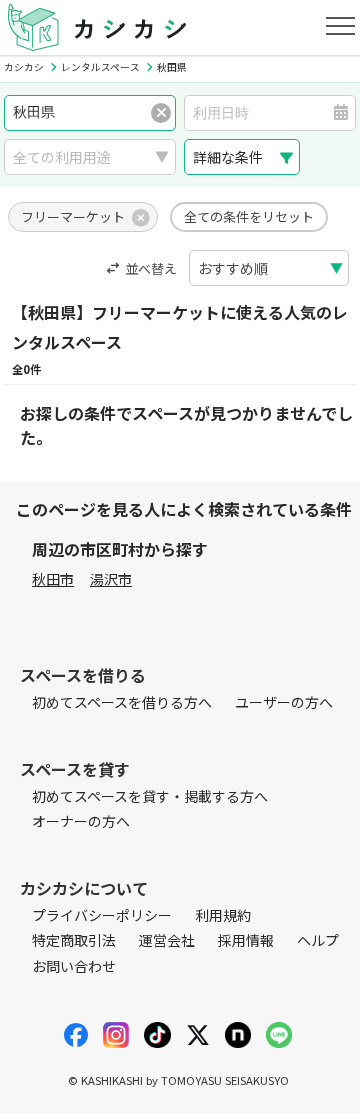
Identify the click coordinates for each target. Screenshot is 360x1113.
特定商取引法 (74, 940)
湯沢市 (111, 579)
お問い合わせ (74, 966)
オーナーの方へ (81, 821)
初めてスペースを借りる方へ (122, 702)
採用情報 (246, 940)
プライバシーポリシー (102, 915)
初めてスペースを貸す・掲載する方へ (150, 796)
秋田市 (53, 579)
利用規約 (223, 915)
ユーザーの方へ (284, 702)
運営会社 (167, 940)
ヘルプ (318, 940)
